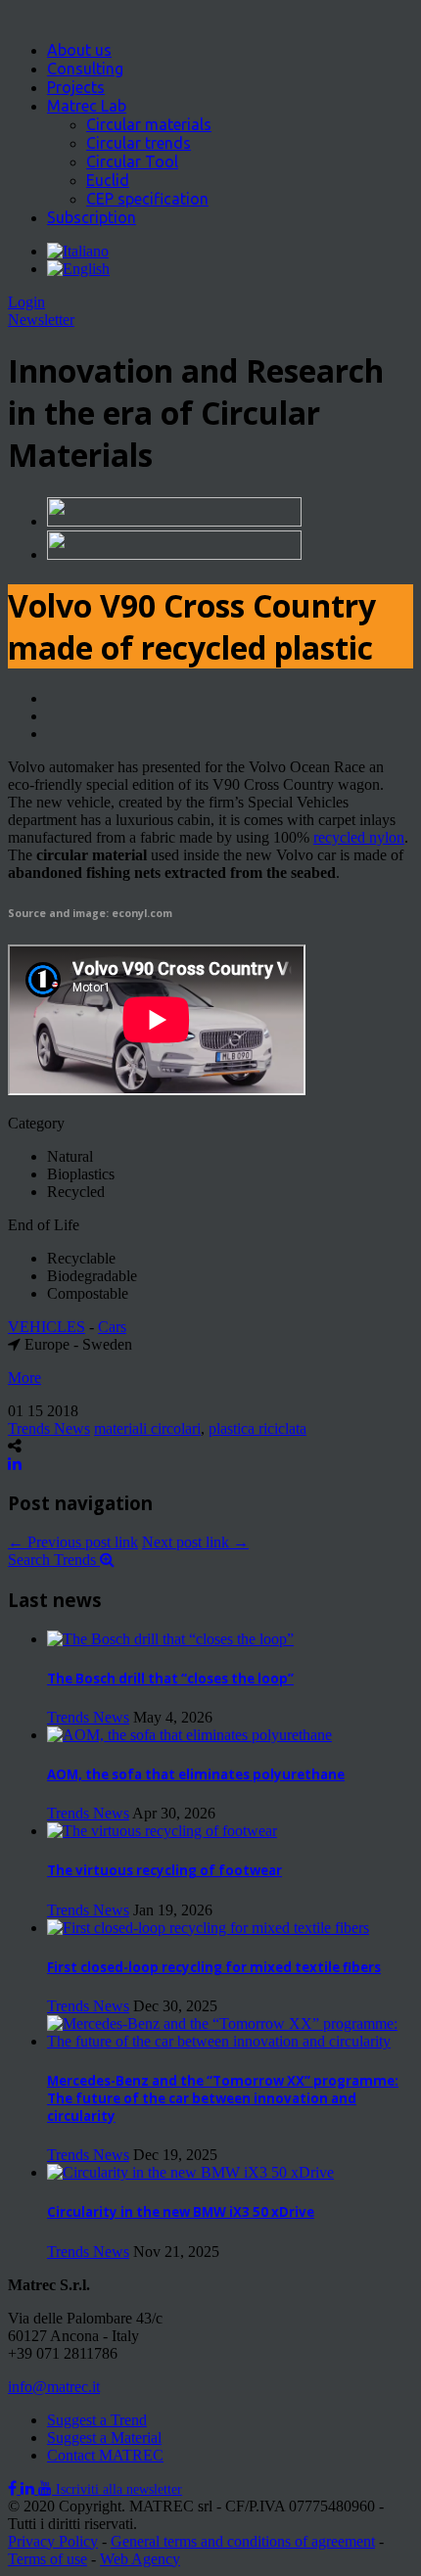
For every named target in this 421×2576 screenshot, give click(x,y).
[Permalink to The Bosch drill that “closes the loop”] (170, 1639)
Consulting (85, 69)
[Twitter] (29, 2488)
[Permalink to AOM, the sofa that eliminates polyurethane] (189, 1735)
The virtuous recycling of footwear (164, 1870)
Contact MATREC (105, 2455)
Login (26, 302)
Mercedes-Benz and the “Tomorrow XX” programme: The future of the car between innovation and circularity (223, 2098)
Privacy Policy (53, 2541)
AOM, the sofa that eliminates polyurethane (196, 1774)
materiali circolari (147, 1428)
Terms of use (47, 2559)
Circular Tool (132, 161)
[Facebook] (14, 2488)
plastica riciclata (257, 1428)
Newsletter (41, 320)
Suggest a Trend (97, 2420)
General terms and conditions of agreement (243, 2541)
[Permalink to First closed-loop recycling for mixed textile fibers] (208, 1928)
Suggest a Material (104, 2438)
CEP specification (147, 199)
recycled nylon (359, 837)
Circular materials (149, 124)
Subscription (92, 217)
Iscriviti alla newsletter (119, 2489)
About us (79, 50)
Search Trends (54, 1560)
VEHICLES (47, 1327)
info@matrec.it (54, 2387)
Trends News (49, 1428)
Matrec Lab (87, 106)
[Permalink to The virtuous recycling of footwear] (162, 1831)
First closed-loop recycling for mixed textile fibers (214, 1967)
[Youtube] (47, 2488)
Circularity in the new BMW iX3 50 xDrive (181, 2212)
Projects (76, 87)
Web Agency (140, 2559)
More (24, 1378)
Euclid (108, 180)
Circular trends (139, 143)
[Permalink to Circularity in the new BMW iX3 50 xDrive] (190, 2172)
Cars (112, 1327)
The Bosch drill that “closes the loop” (170, 1679)
